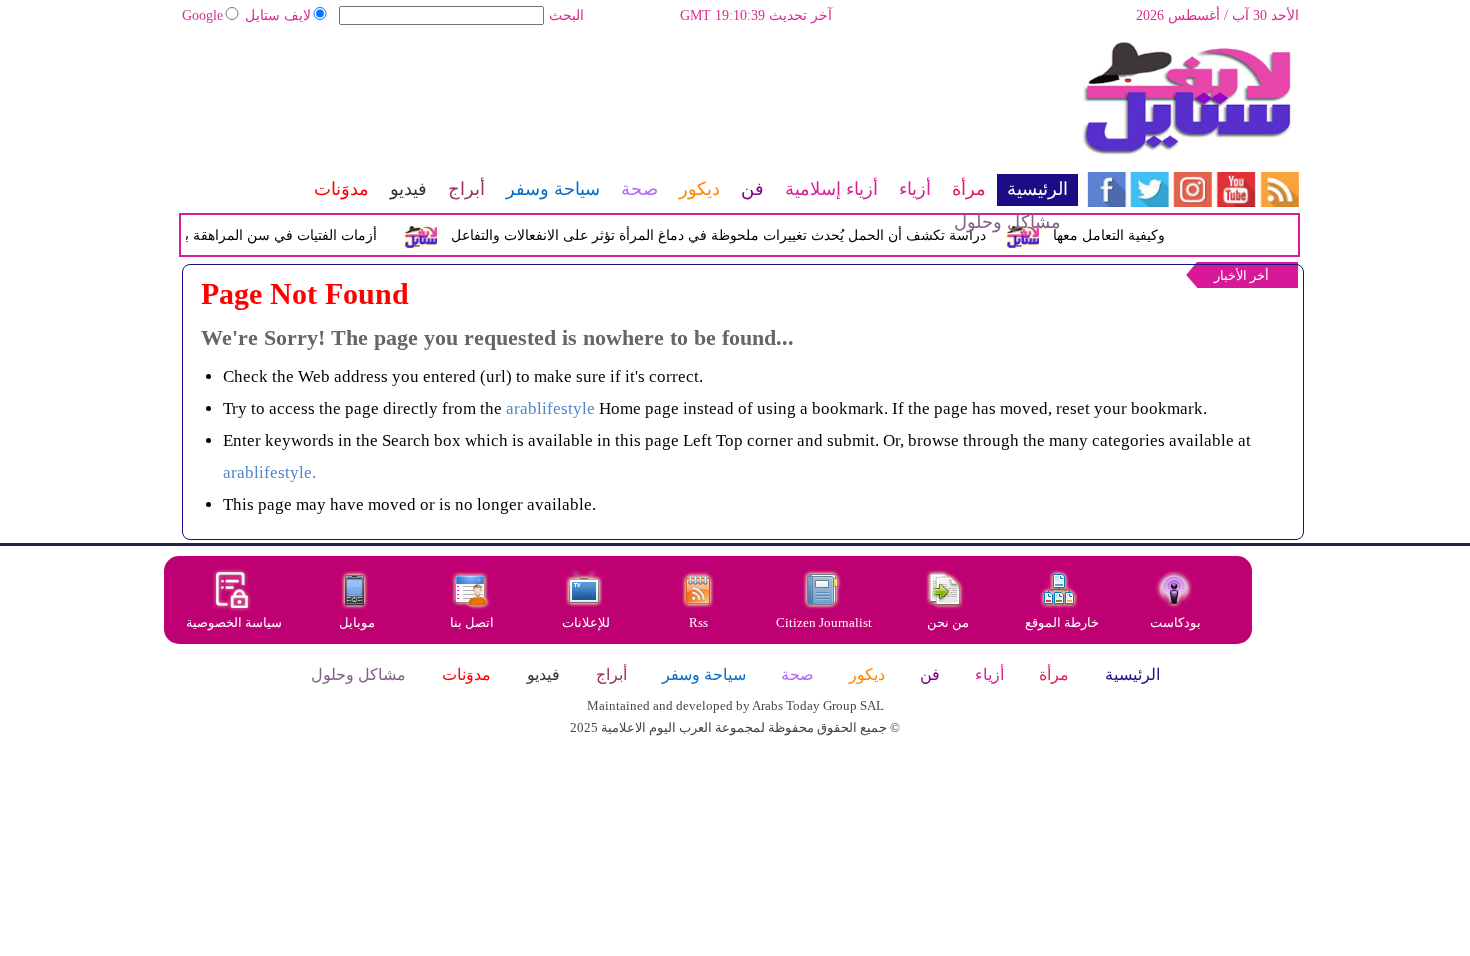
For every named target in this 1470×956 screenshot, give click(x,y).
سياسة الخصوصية (234, 622)
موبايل (358, 622)
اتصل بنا (472, 622)
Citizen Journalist (824, 622)
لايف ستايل (278, 15)
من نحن (948, 622)
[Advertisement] (629, 105)
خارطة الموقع (1062, 622)
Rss (700, 622)
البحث (566, 15)
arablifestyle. (269, 472)
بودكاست (1175, 622)
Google (202, 15)
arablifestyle (550, 408)
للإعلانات (586, 622)
